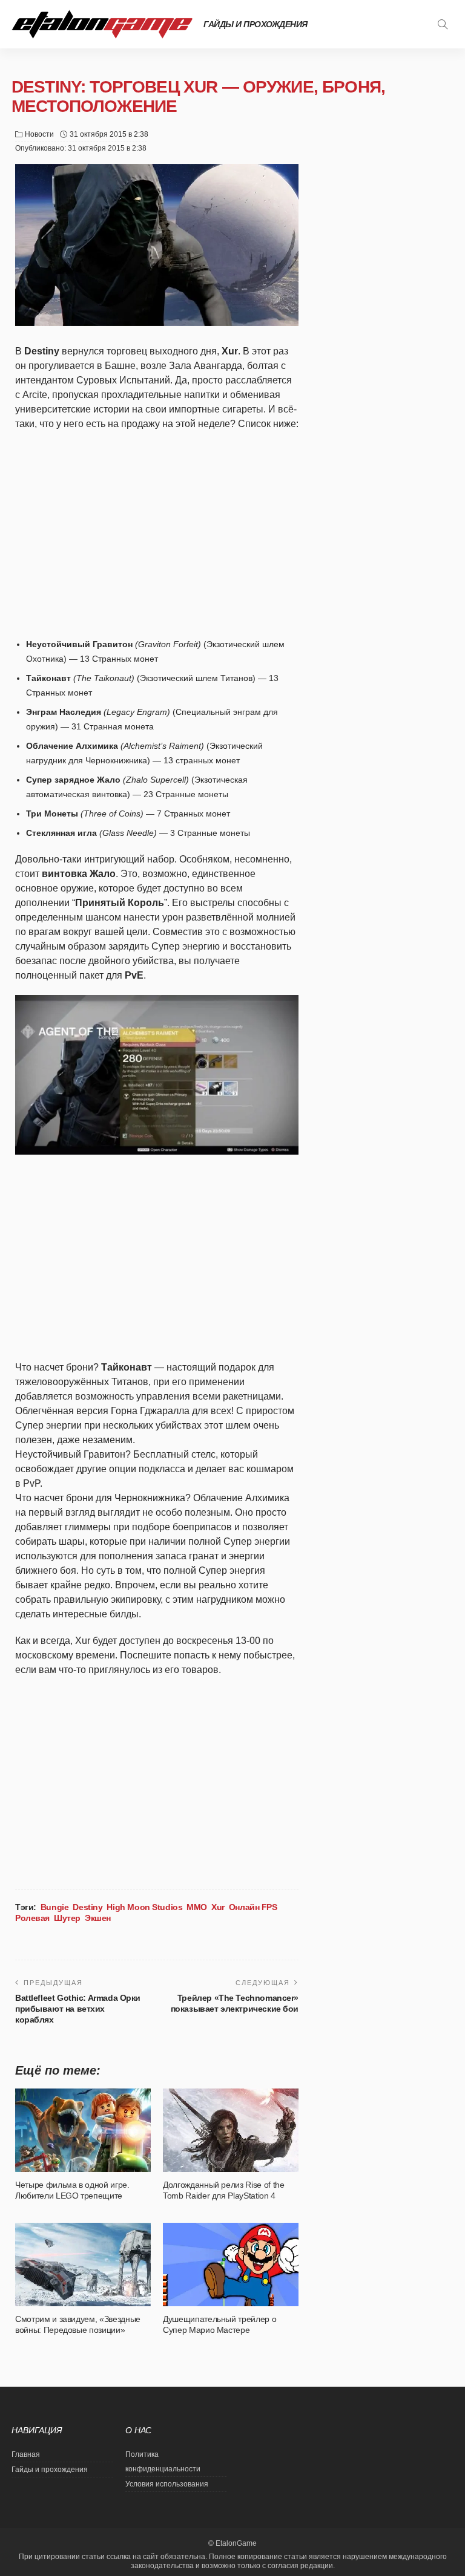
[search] (443, 24)
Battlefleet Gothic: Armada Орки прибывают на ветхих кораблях (78, 2009)
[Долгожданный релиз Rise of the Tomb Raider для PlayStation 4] (231, 2130)
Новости (39, 134)
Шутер (67, 1918)
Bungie (54, 1907)
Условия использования (167, 2484)
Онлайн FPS (253, 1907)
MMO (197, 1907)
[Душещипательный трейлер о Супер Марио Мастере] (231, 2265)
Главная (26, 2454)
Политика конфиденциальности (163, 2462)
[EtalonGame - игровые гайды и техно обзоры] (102, 24)
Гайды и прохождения (256, 24)
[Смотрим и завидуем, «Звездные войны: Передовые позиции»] (83, 2265)
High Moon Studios (144, 1907)
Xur (218, 1907)
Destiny (87, 1907)
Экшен (98, 1918)
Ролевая (32, 1918)
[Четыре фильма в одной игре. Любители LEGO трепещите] (83, 2130)
